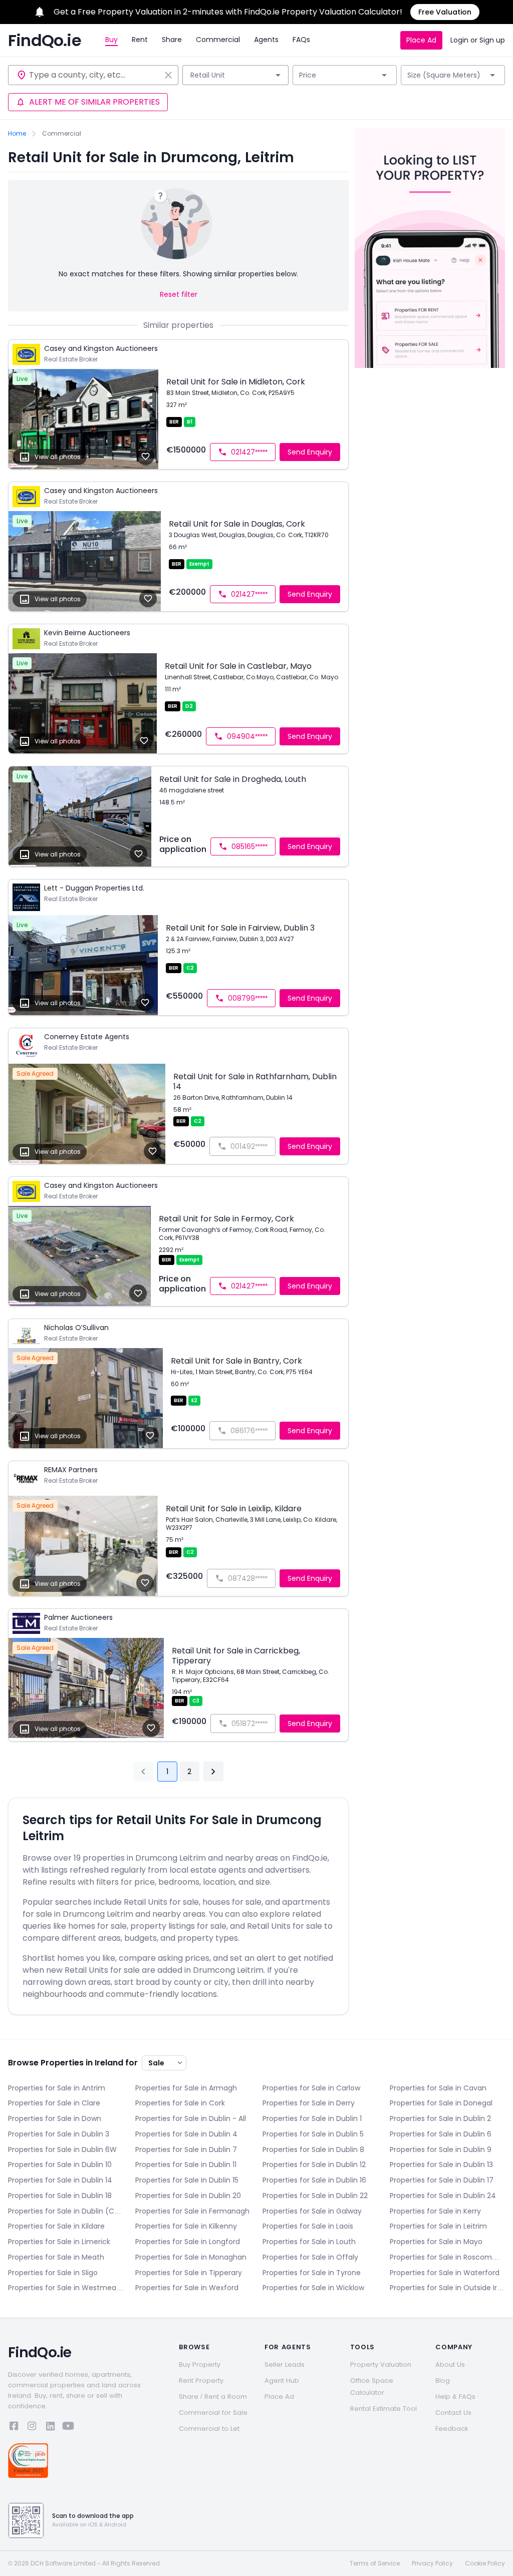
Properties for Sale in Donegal (441, 2103)
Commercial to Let (209, 2429)
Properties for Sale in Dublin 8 (313, 2150)
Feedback (452, 2429)
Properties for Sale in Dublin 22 (315, 2196)
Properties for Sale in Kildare (56, 2226)
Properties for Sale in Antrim (57, 2088)
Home (17, 134)
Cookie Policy (485, 2563)
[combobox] (95, 75)
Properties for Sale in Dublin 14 (60, 2180)
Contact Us (453, 2413)
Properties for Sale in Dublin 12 (314, 2165)
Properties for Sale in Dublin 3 (59, 2134)
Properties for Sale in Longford (188, 2242)
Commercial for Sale (213, 2413)
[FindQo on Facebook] (14, 2428)
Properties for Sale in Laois (308, 2226)
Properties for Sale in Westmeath (66, 2288)
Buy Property (200, 2365)
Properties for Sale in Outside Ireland (447, 2288)
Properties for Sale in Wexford (187, 2288)
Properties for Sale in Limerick (59, 2242)
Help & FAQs (455, 2397)
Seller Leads (285, 2365)
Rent (140, 40)
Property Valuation (381, 2365)
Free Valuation (445, 12)
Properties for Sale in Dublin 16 (314, 2180)
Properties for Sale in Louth (309, 2242)
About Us (450, 2365)
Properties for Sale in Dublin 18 (60, 2196)
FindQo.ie (45, 41)
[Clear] (168, 75)
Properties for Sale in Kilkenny (186, 2226)
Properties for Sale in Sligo (53, 2273)
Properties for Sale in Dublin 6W (62, 2150)
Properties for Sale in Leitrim (438, 2226)
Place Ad (421, 40)
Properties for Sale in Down (55, 2118)
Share (172, 40)
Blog (443, 2381)
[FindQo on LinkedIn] (50, 2428)
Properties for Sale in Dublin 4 (186, 2134)
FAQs (301, 40)
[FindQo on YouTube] (68, 2428)
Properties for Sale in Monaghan (191, 2257)
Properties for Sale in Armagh (186, 2088)
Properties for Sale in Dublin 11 (186, 2165)
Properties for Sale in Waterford (445, 2273)
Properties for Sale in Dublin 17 (442, 2180)
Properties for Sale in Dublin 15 (187, 2180)
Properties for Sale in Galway (312, 2211)
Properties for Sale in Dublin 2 (440, 2118)
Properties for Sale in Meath (56, 2257)
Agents (266, 40)
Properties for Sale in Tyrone (312, 2273)
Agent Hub (282, 2381)
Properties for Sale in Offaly (310, 2257)
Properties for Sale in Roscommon (447, 2257)
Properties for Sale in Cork (180, 2103)
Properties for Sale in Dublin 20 (188, 2196)
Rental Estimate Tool (383, 2409)
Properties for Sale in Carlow (311, 2088)
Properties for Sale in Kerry (435, 2211)
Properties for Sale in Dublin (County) (66, 2211)
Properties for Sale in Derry (309, 2103)
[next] (213, 1772)
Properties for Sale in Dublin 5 (313, 2134)
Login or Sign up (478, 40)
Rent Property (201, 2381)
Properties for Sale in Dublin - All (191, 2118)
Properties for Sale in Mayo (436, 2242)
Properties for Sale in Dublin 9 (441, 2150)
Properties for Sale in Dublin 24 (443, 2196)
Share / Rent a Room (213, 2397)
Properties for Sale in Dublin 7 (186, 2150)
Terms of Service (375, 2563)
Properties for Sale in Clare (54, 2103)
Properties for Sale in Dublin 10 (60, 2165)
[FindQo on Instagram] (32, 2428)
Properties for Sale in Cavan (438, 2088)
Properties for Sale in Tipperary (189, 2273)
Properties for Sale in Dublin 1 (312, 2118)
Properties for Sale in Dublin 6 (441, 2134)
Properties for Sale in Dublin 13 (441, 2165)
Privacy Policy (432, 2563)
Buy (111, 40)
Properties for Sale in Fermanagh (192, 2211)
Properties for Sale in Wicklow (313, 2288)
